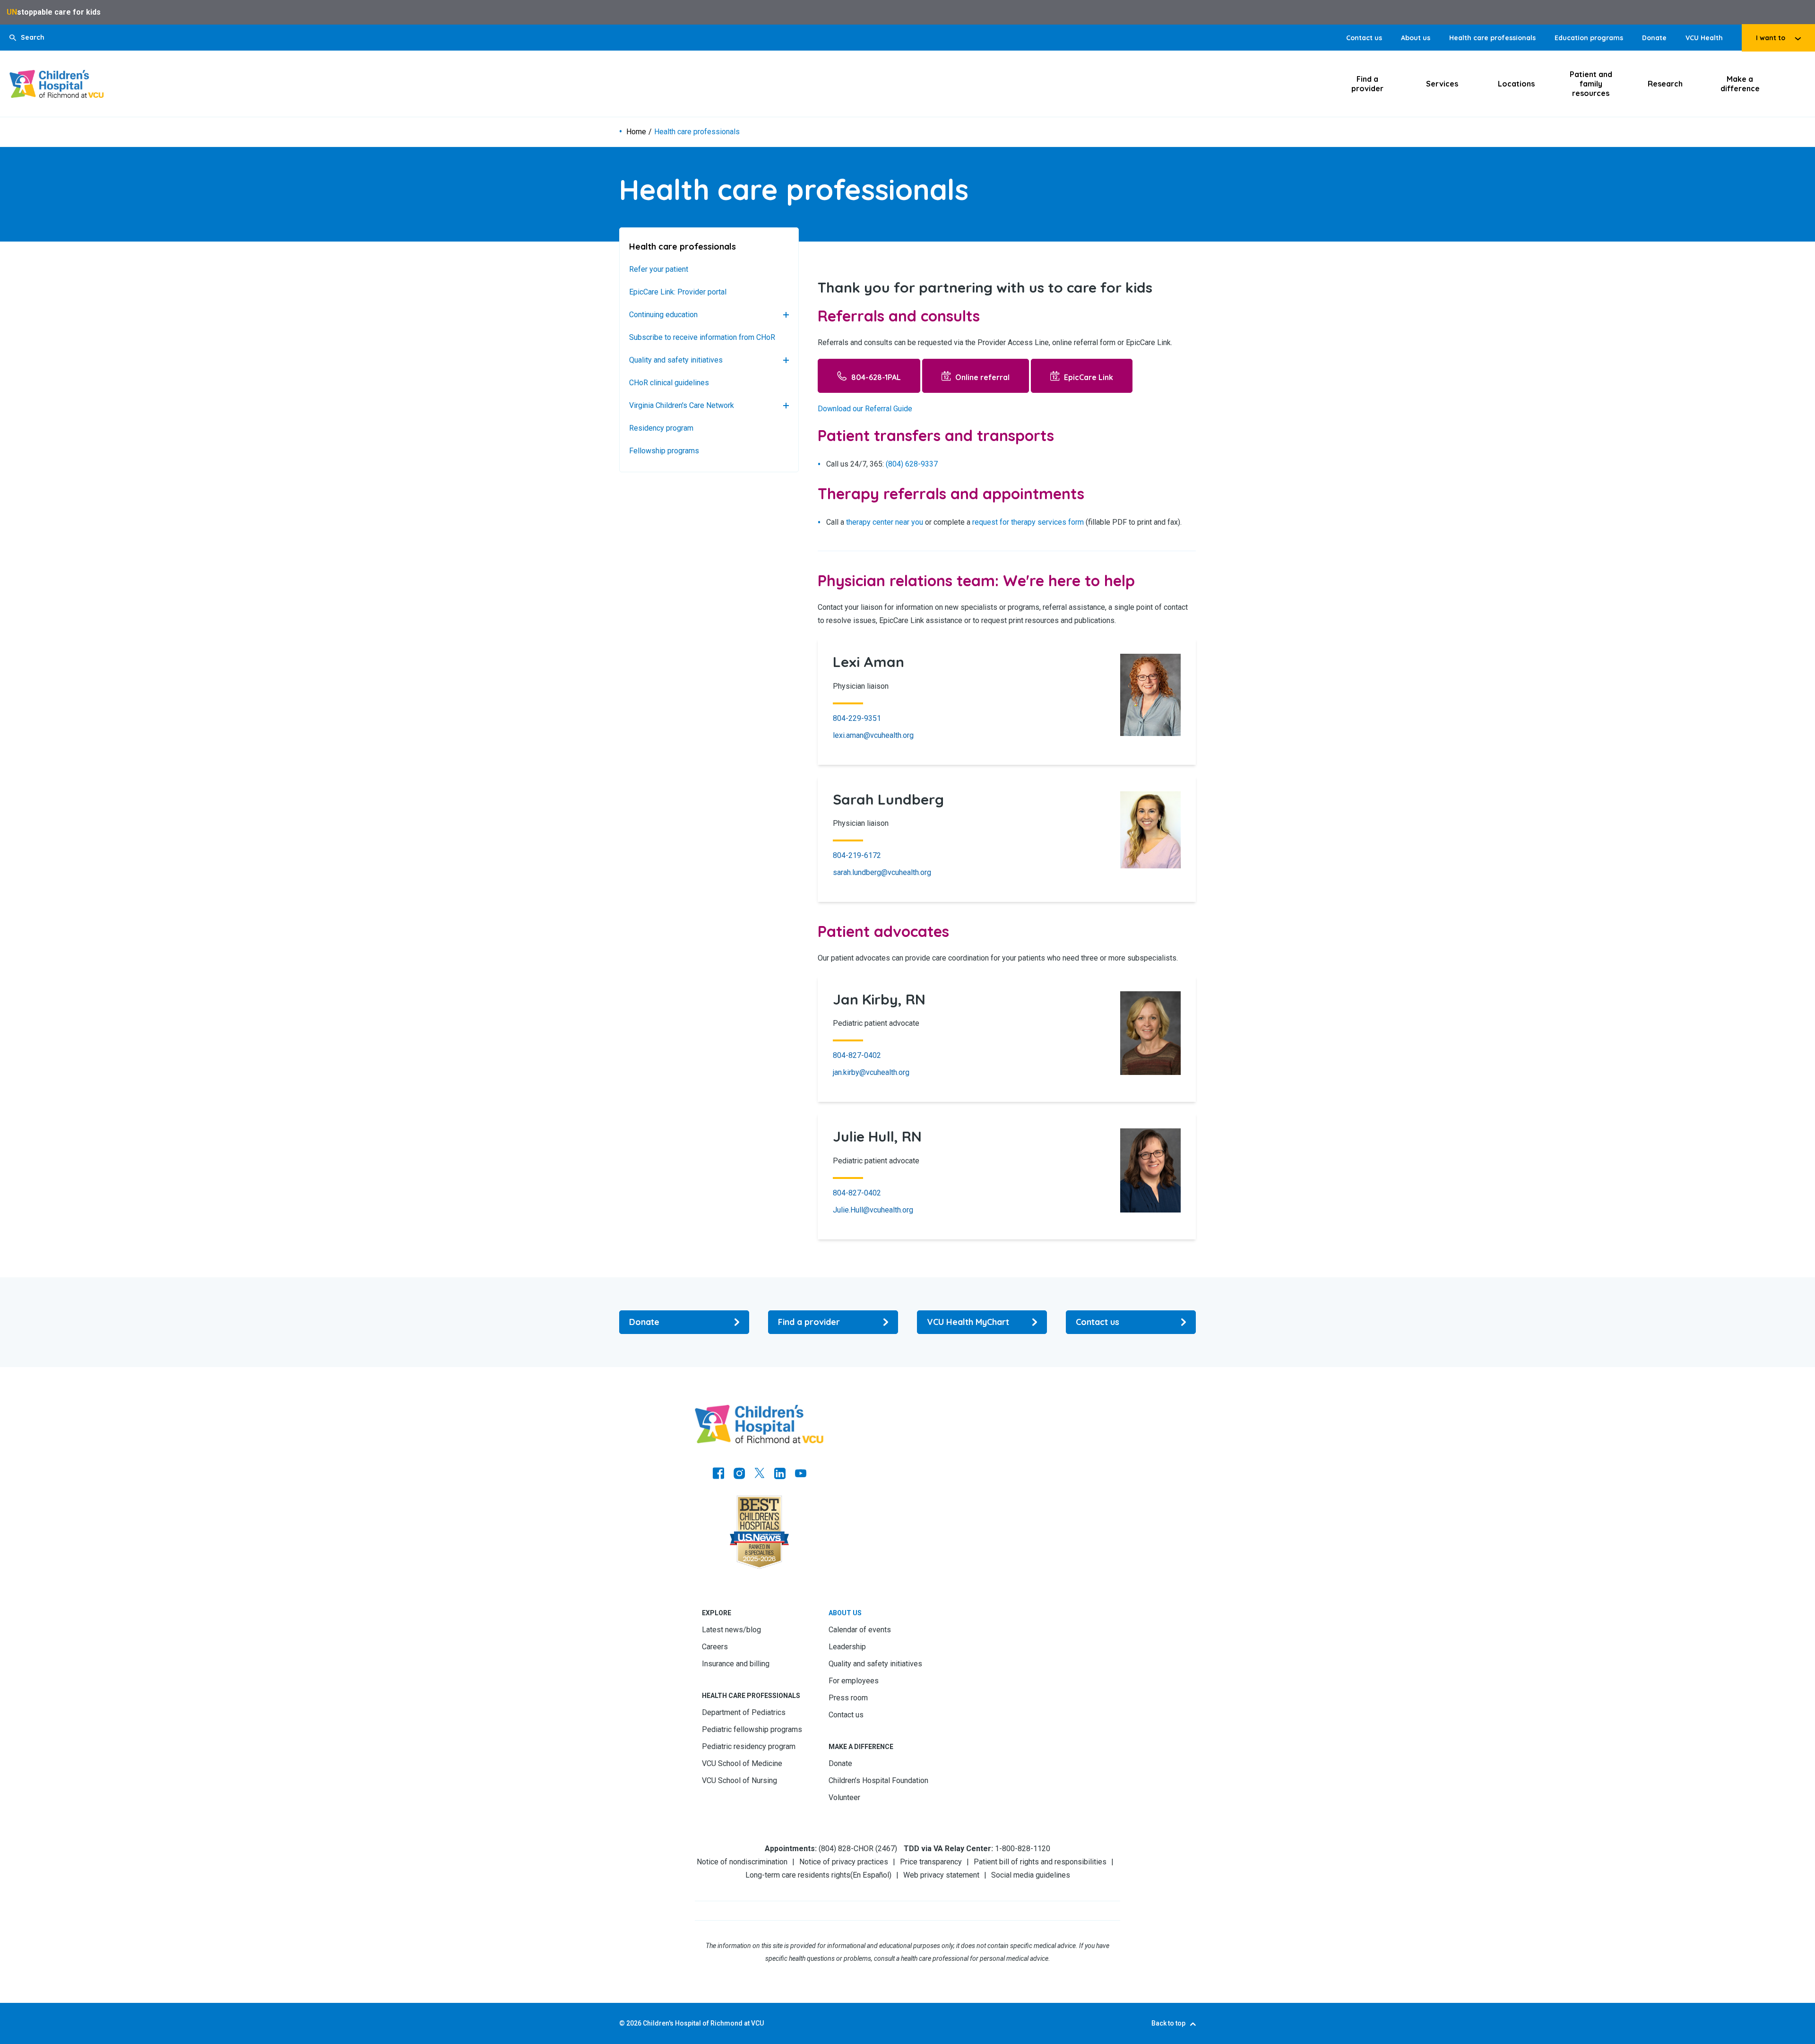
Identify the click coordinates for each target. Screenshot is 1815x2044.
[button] (27, 38)
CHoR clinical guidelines (669, 383)
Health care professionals (1492, 38)
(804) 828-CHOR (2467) (858, 1849)
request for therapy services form (1028, 522)
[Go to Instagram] (739, 1474)
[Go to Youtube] (801, 1474)
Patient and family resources (1591, 84)
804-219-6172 (857, 855)
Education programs (1589, 38)
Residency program (661, 428)
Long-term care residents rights (798, 1875)
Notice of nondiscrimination (742, 1862)
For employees (854, 1681)
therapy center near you (885, 522)
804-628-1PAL (876, 377)
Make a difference (1740, 84)
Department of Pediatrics (744, 1712)
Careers (715, 1647)
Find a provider (1367, 84)
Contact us (1364, 38)
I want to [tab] (1771, 38)
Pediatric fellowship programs (752, 1729)
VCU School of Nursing (739, 1780)
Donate (1654, 38)
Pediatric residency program (749, 1746)
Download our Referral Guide (865, 409)
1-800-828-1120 (1023, 1849)
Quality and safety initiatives (676, 360)
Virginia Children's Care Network (682, 405)
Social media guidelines (1031, 1875)
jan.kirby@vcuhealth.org (871, 1072)
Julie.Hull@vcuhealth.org (873, 1210)
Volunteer (844, 1797)
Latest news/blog (731, 1630)
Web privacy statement (941, 1875)
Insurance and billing (736, 1664)
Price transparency (931, 1862)
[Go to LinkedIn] (780, 1474)
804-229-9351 (857, 718)
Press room (848, 1698)
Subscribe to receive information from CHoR (702, 337)
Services (1442, 84)
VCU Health (1704, 38)
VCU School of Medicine (742, 1763)
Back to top (1168, 2023)
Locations (1516, 84)
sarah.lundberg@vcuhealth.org (882, 872)
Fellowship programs (664, 451)
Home (636, 132)
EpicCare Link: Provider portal (678, 292)
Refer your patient (659, 269)
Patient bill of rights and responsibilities (1040, 1862)
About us (1416, 38)
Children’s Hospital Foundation (878, 1780)
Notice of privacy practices (844, 1862)
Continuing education (663, 315)
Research (1665, 84)
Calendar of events (860, 1630)
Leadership (847, 1647)
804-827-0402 (857, 1055)
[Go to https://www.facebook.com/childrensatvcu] (718, 1474)
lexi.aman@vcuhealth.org (873, 735)
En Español (871, 1875)
